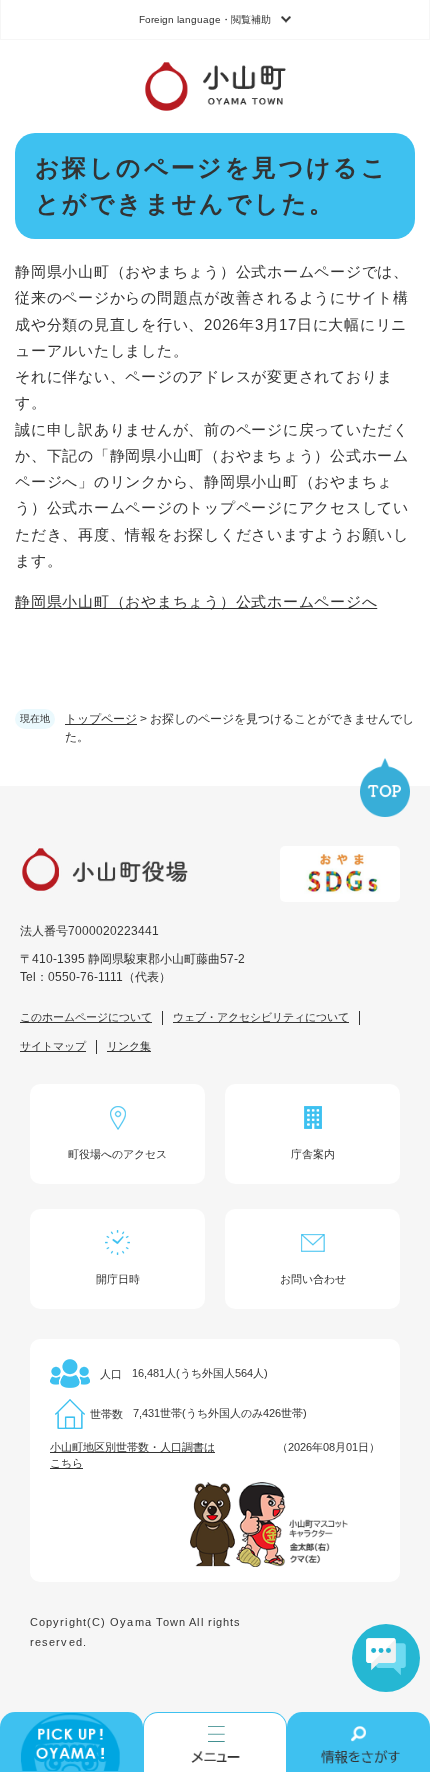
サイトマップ (53, 1046)
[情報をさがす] (358, 1742)
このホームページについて (86, 1017)
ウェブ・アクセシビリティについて (261, 1017)
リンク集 (129, 1046)
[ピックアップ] (71, 1742)
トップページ (101, 719)
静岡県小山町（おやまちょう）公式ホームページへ (196, 601)
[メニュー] (214, 1742)
